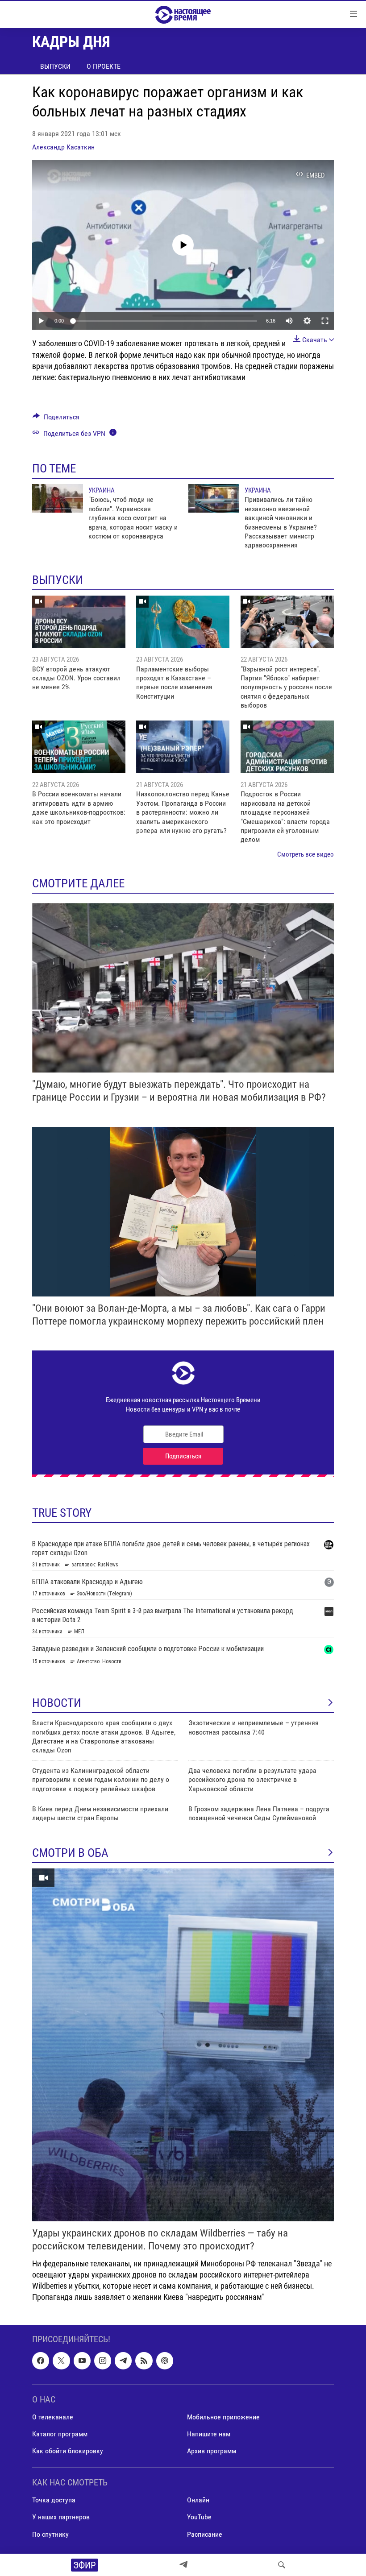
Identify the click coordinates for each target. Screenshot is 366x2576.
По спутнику (50, 2534)
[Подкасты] (165, 2361)
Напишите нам (209, 2434)
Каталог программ (60, 2434)
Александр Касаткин (63, 147)
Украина (102, 490)
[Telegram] (183, 2565)
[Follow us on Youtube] (82, 2361)
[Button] (56, 419)
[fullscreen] (325, 321)
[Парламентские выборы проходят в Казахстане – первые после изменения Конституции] (183, 622)
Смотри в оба (70, 1853)
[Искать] (282, 2565)
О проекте (104, 66)
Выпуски (55, 66)
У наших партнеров (61, 2517)
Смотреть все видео (306, 854)
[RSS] (144, 2361)
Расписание (205, 2534)
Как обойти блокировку (68, 2451)
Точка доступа (54, 2500)
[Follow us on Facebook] (41, 2361)
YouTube (199, 2517)
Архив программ (212, 2451)
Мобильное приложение (223, 2417)
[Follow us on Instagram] (103, 2361)
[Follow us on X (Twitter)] (61, 2361)
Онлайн (198, 2500)
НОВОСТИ (57, 1703)
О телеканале (53, 2417)
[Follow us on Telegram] (123, 2361)
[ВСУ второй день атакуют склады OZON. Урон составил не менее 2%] (79, 622)
